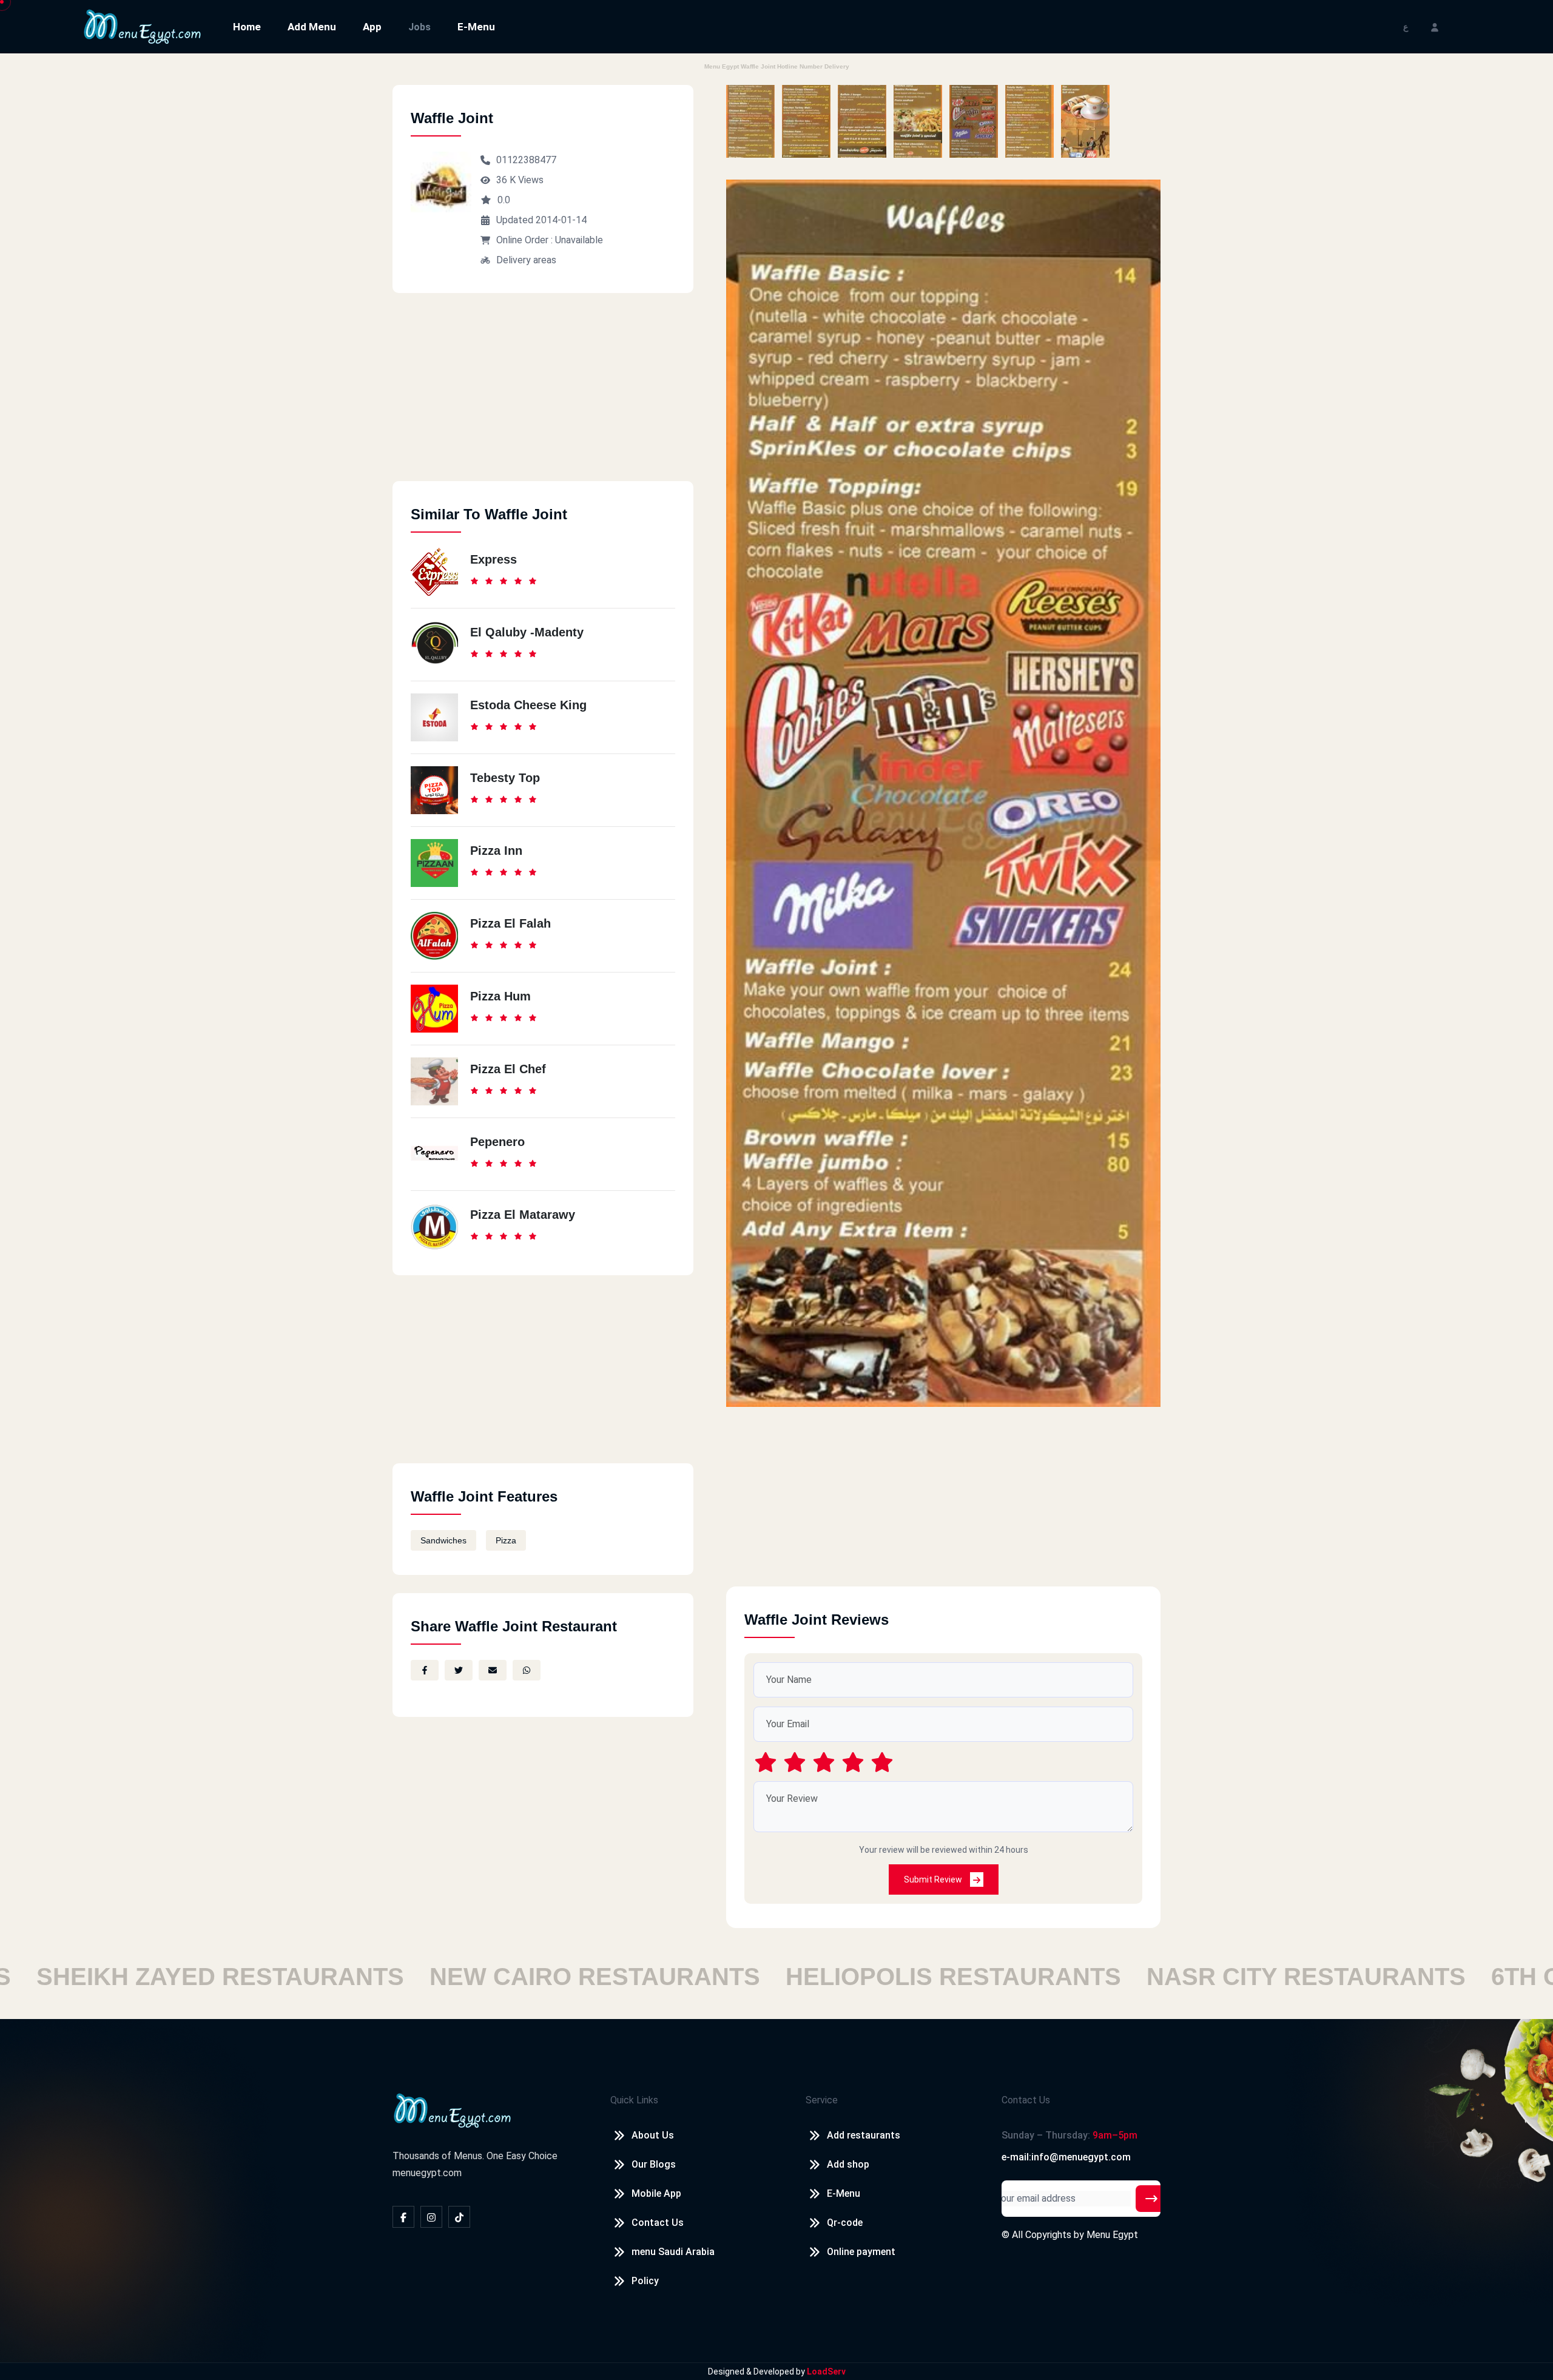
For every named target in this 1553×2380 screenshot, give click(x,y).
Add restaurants (864, 2135)
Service (822, 2100)
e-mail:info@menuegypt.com (1066, 2157)
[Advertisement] (543, 396)
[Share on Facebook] (425, 1670)
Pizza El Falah (510, 923)
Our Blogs (654, 2164)
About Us (653, 2135)
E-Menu (476, 27)
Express (494, 559)
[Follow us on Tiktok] (459, 2217)
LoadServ (826, 2372)
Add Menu (312, 27)
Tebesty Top (505, 778)
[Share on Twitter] (459, 1670)
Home (247, 27)
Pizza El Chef (508, 1069)
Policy (645, 2281)
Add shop (848, 2164)
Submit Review (934, 1879)
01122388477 (526, 160)
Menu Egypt (1112, 2235)
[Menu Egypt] (143, 26)
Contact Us (658, 2223)
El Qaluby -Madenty (527, 632)
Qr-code (845, 2223)
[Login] (1435, 26)
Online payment (861, 2252)
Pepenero (497, 1142)
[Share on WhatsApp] (527, 1670)
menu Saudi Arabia (673, 2252)
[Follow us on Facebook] (403, 2217)
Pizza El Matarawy (523, 1215)
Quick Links (634, 2100)
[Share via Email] (493, 1670)
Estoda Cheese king (528, 705)
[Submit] (1151, 2199)
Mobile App (656, 2193)
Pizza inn (496, 851)
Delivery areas (526, 260)
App (372, 27)
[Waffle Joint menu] (750, 121)
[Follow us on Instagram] (431, 2217)
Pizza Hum (500, 996)
